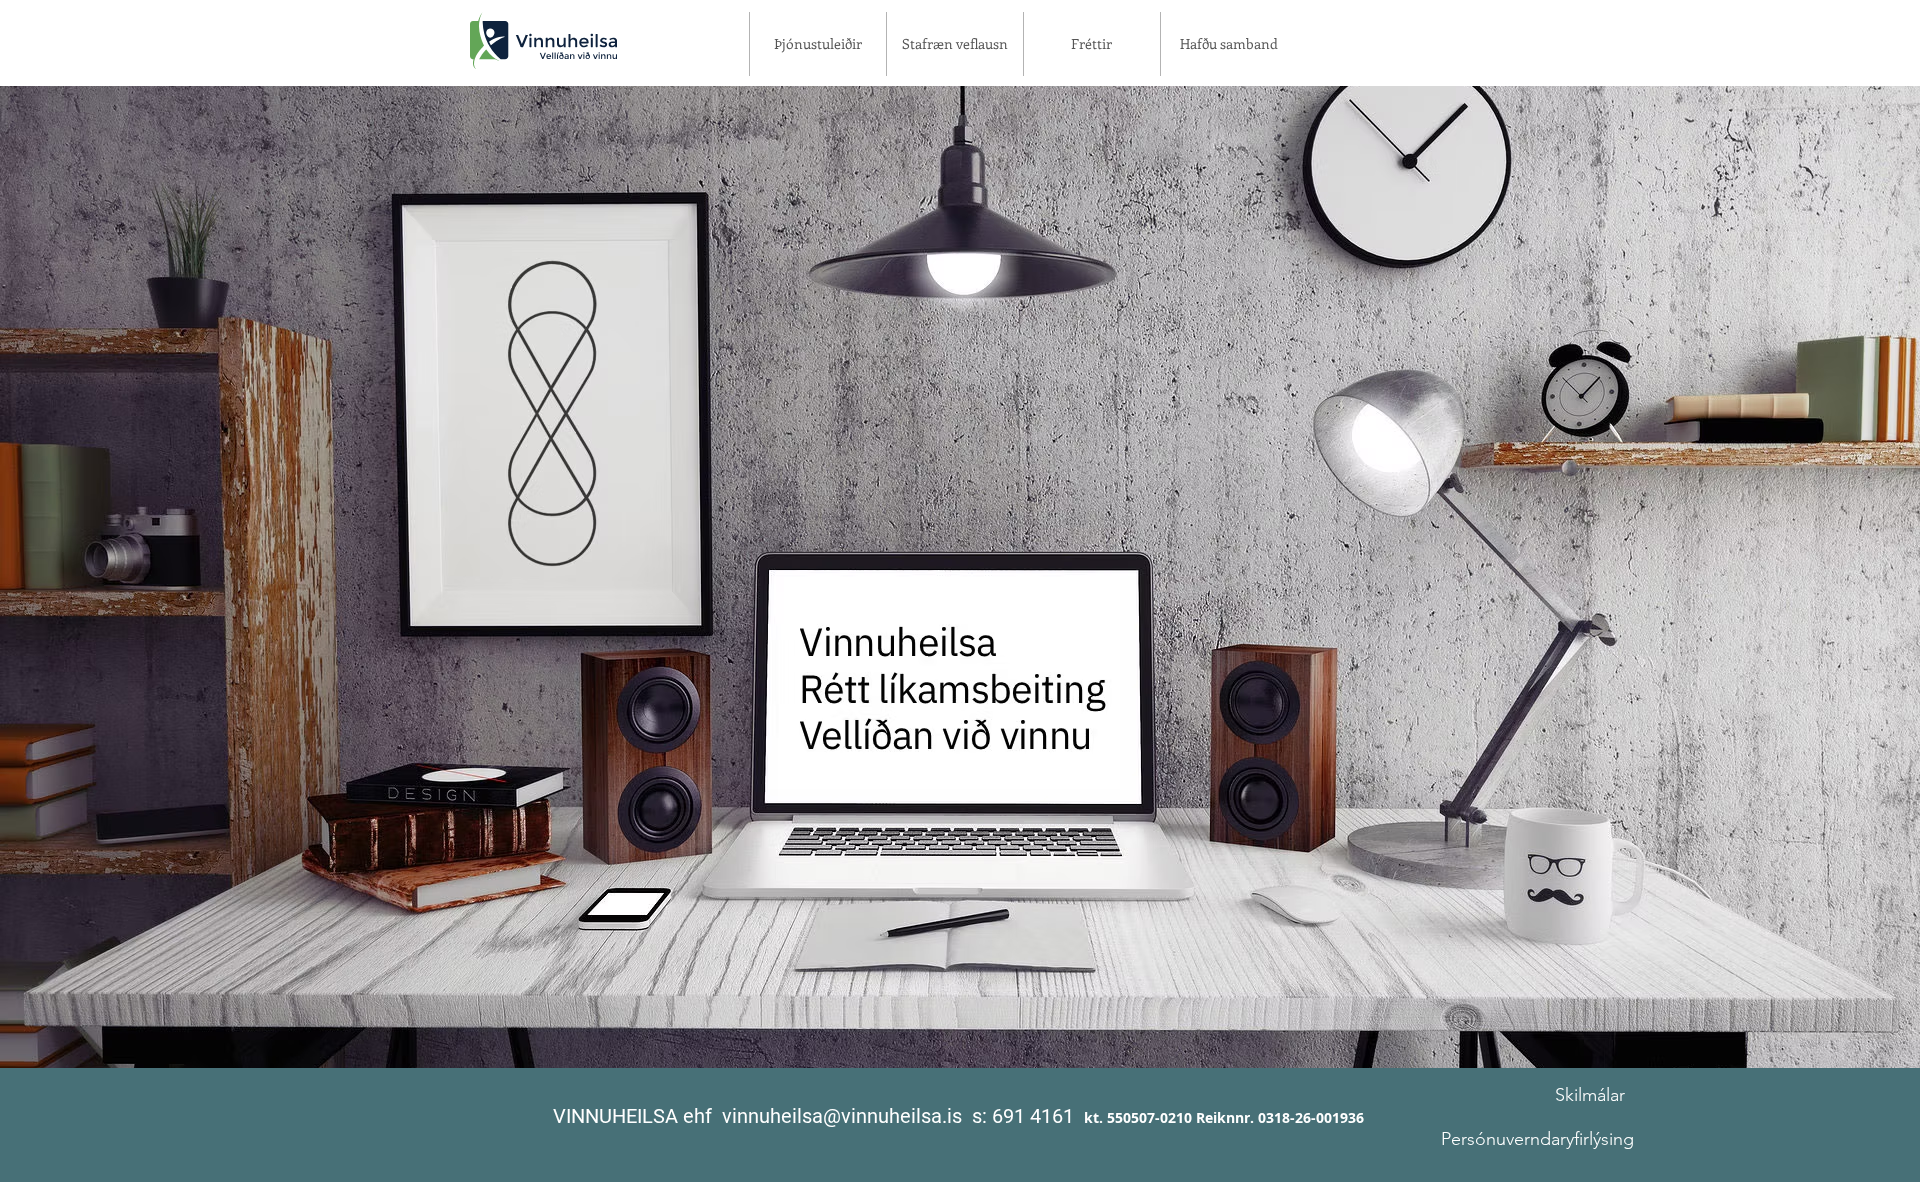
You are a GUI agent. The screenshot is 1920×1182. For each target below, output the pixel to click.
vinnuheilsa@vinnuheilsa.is (842, 1116)
